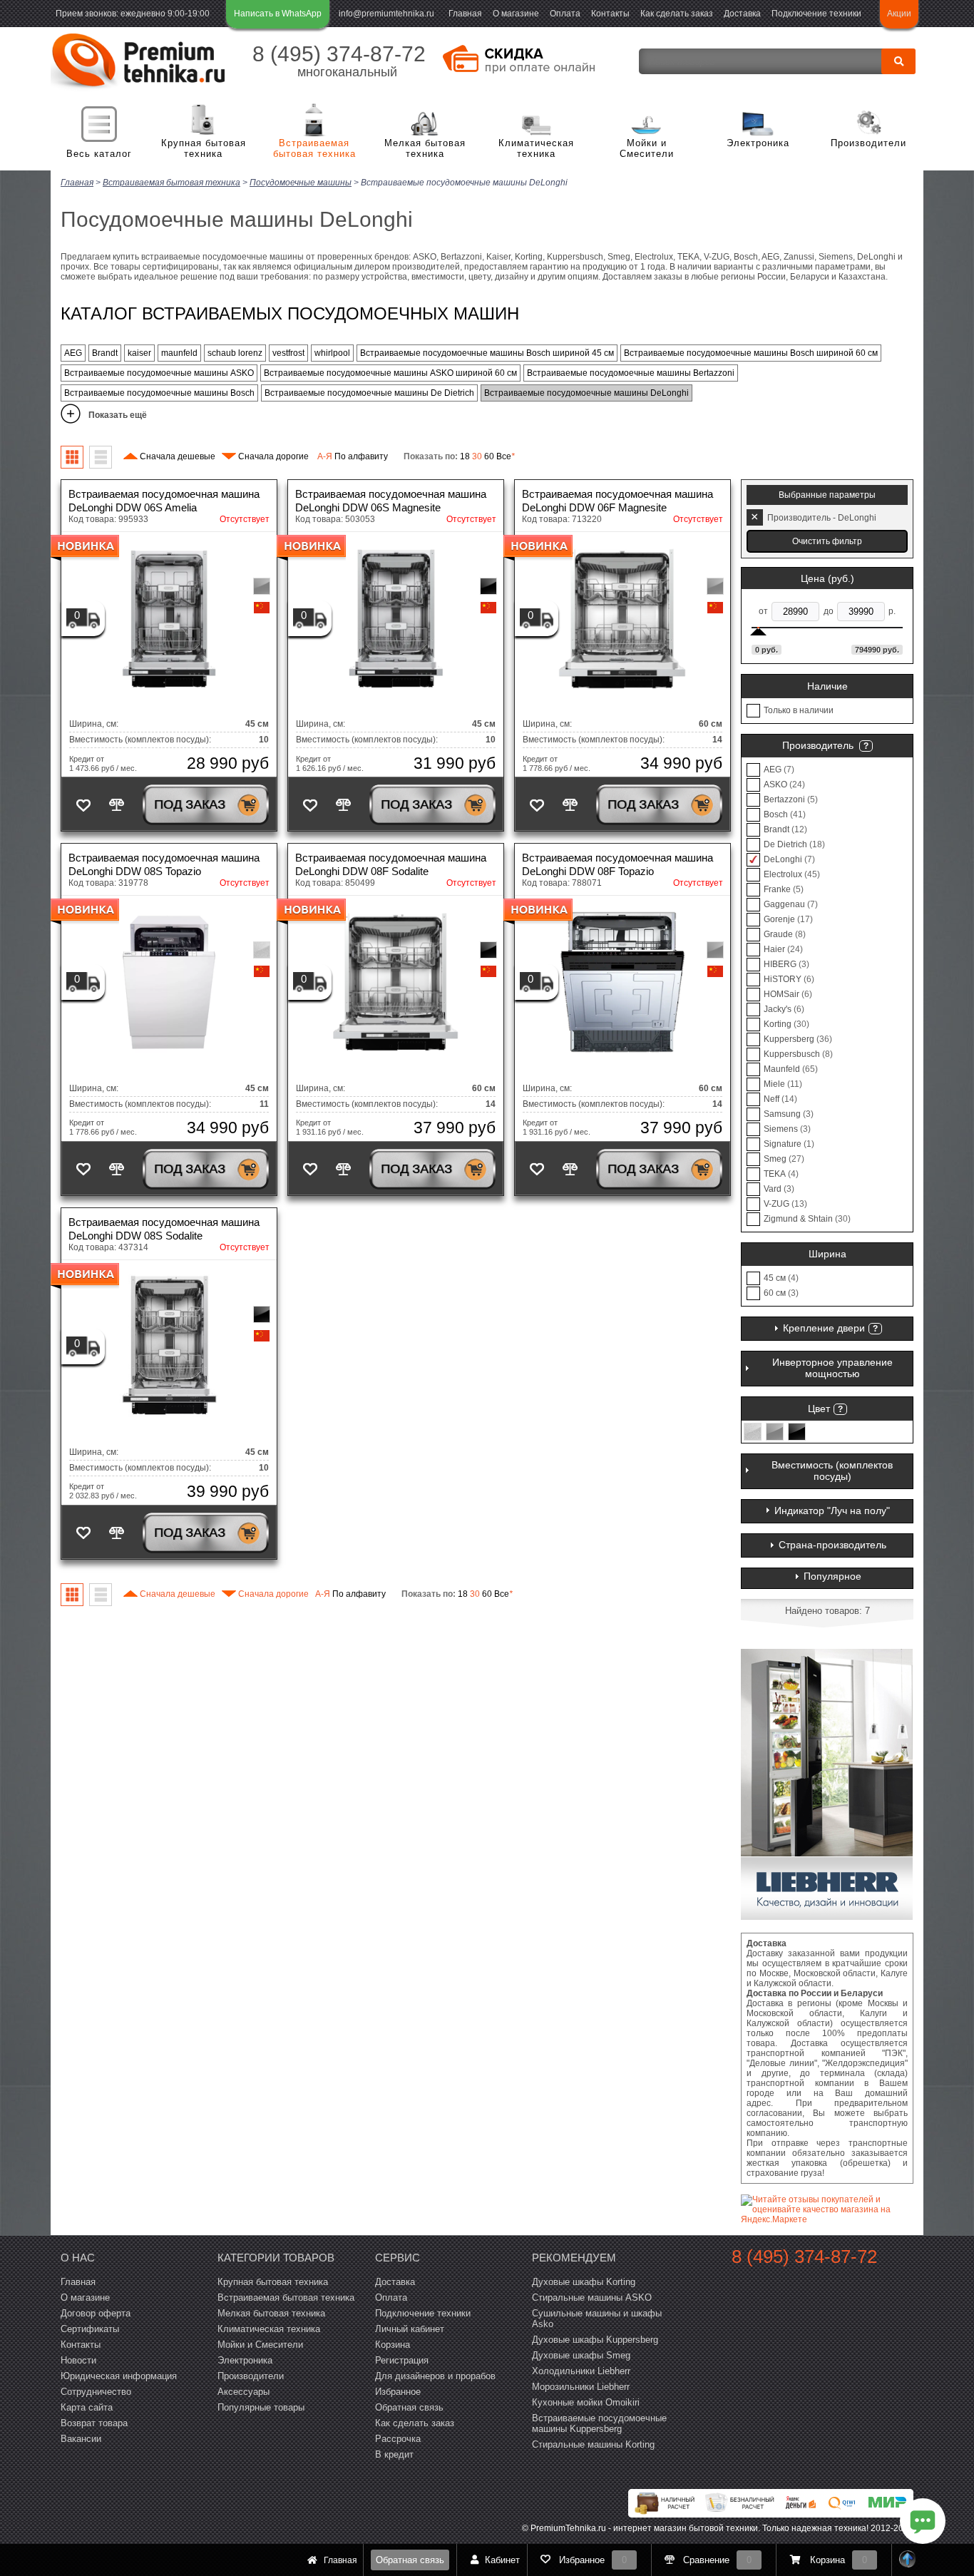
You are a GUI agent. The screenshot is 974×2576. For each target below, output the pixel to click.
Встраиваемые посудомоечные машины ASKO (159, 373)
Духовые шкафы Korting (584, 2282)
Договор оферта (96, 2313)
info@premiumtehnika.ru (386, 14)
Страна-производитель (832, 1545)
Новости (78, 2360)
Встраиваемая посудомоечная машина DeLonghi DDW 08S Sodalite (164, 1229)
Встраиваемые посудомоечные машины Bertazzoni (631, 373)
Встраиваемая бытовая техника (314, 149)
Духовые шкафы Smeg (581, 2355)
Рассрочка (398, 2439)
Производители (868, 143)
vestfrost (288, 353)
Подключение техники (816, 14)
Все (506, 456)
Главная (465, 14)
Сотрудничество (96, 2392)
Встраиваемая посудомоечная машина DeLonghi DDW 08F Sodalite (391, 864)
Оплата (565, 14)
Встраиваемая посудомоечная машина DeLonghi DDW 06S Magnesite (391, 501)
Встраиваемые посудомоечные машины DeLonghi (586, 393)
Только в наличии (799, 710)
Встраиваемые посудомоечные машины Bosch (159, 393)
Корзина (393, 2345)
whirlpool (332, 353)
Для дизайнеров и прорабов (435, 2376)
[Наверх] (908, 2560)
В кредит (394, 2454)
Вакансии (81, 2439)
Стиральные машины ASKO (592, 2298)
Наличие (827, 686)
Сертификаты (90, 2329)
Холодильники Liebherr (581, 2371)
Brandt (105, 353)
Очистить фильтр (827, 541)
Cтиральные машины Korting (593, 2444)
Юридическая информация (119, 2376)
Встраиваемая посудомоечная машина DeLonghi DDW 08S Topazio (164, 864)
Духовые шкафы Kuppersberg (595, 2340)
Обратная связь (410, 2560)
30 (477, 456)
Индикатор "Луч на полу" (832, 1511)
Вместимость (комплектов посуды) (832, 1471)
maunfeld (179, 353)
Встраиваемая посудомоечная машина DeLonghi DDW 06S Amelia (164, 501)
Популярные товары (261, 2407)
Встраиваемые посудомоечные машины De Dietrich (369, 393)
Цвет (819, 1409)
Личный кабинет (410, 2329)
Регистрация (402, 2360)
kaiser (139, 353)
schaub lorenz (235, 353)
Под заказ (190, 804)
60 (489, 456)
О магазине (516, 14)
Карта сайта (87, 2407)
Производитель (818, 745)
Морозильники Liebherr (581, 2387)
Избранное (398, 2392)
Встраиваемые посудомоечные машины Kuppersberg (599, 2423)
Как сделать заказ (677, 14)
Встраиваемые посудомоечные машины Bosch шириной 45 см (487, 353)
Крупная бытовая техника (204, 149)
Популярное (832, 1576)
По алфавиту (353, 456)
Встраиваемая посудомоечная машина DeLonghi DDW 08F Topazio (617, 864)
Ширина (827, 1254)
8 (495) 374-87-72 (339, 54)
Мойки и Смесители (647, 149)
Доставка (742, 14)
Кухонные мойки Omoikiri (586, 2402)
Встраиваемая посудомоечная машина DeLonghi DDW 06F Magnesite (617, 501)
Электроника (758, 143)
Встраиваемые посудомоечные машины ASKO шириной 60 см (390, 373)
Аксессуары (243, 2392)
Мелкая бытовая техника (425, 149)
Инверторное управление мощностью (832, 1368)
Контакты (610, 14)
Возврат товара (94, 2423)
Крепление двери (824, 1328)
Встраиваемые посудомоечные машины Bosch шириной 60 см (751, 353)
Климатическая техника (536, 149)
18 (465, 456)
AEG (73, 353)
